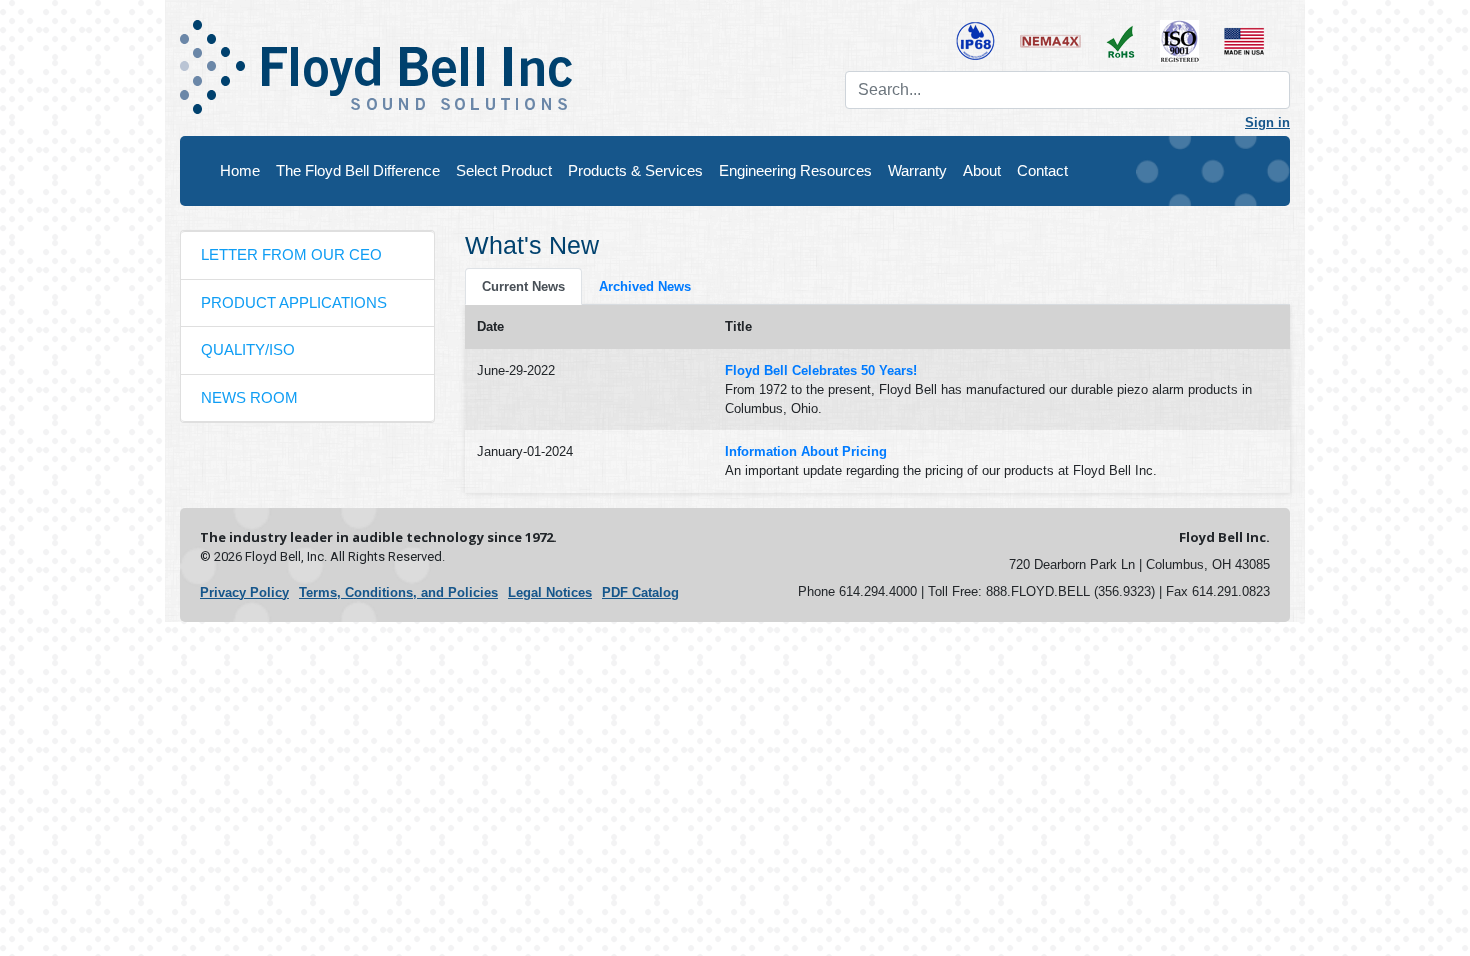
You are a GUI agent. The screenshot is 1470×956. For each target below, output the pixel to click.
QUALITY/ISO (248, 349)
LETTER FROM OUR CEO (291, 254)
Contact (1042, 170)
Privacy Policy (244, 592)
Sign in (1267, 122)
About (982, 170)
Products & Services (635, 170)
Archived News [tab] (645, 286)
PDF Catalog (640, 592)
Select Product (504, 170)
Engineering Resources (795, 170)
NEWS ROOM (249, 397)
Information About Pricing (806, 451)
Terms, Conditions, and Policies (398, 592)
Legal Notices (550, 592)
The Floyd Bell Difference (358, 170)
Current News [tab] (523, 286)
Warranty (917, 170)
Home (240, 170)
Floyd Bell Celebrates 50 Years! (821, 370)
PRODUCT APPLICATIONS (294, 302)
